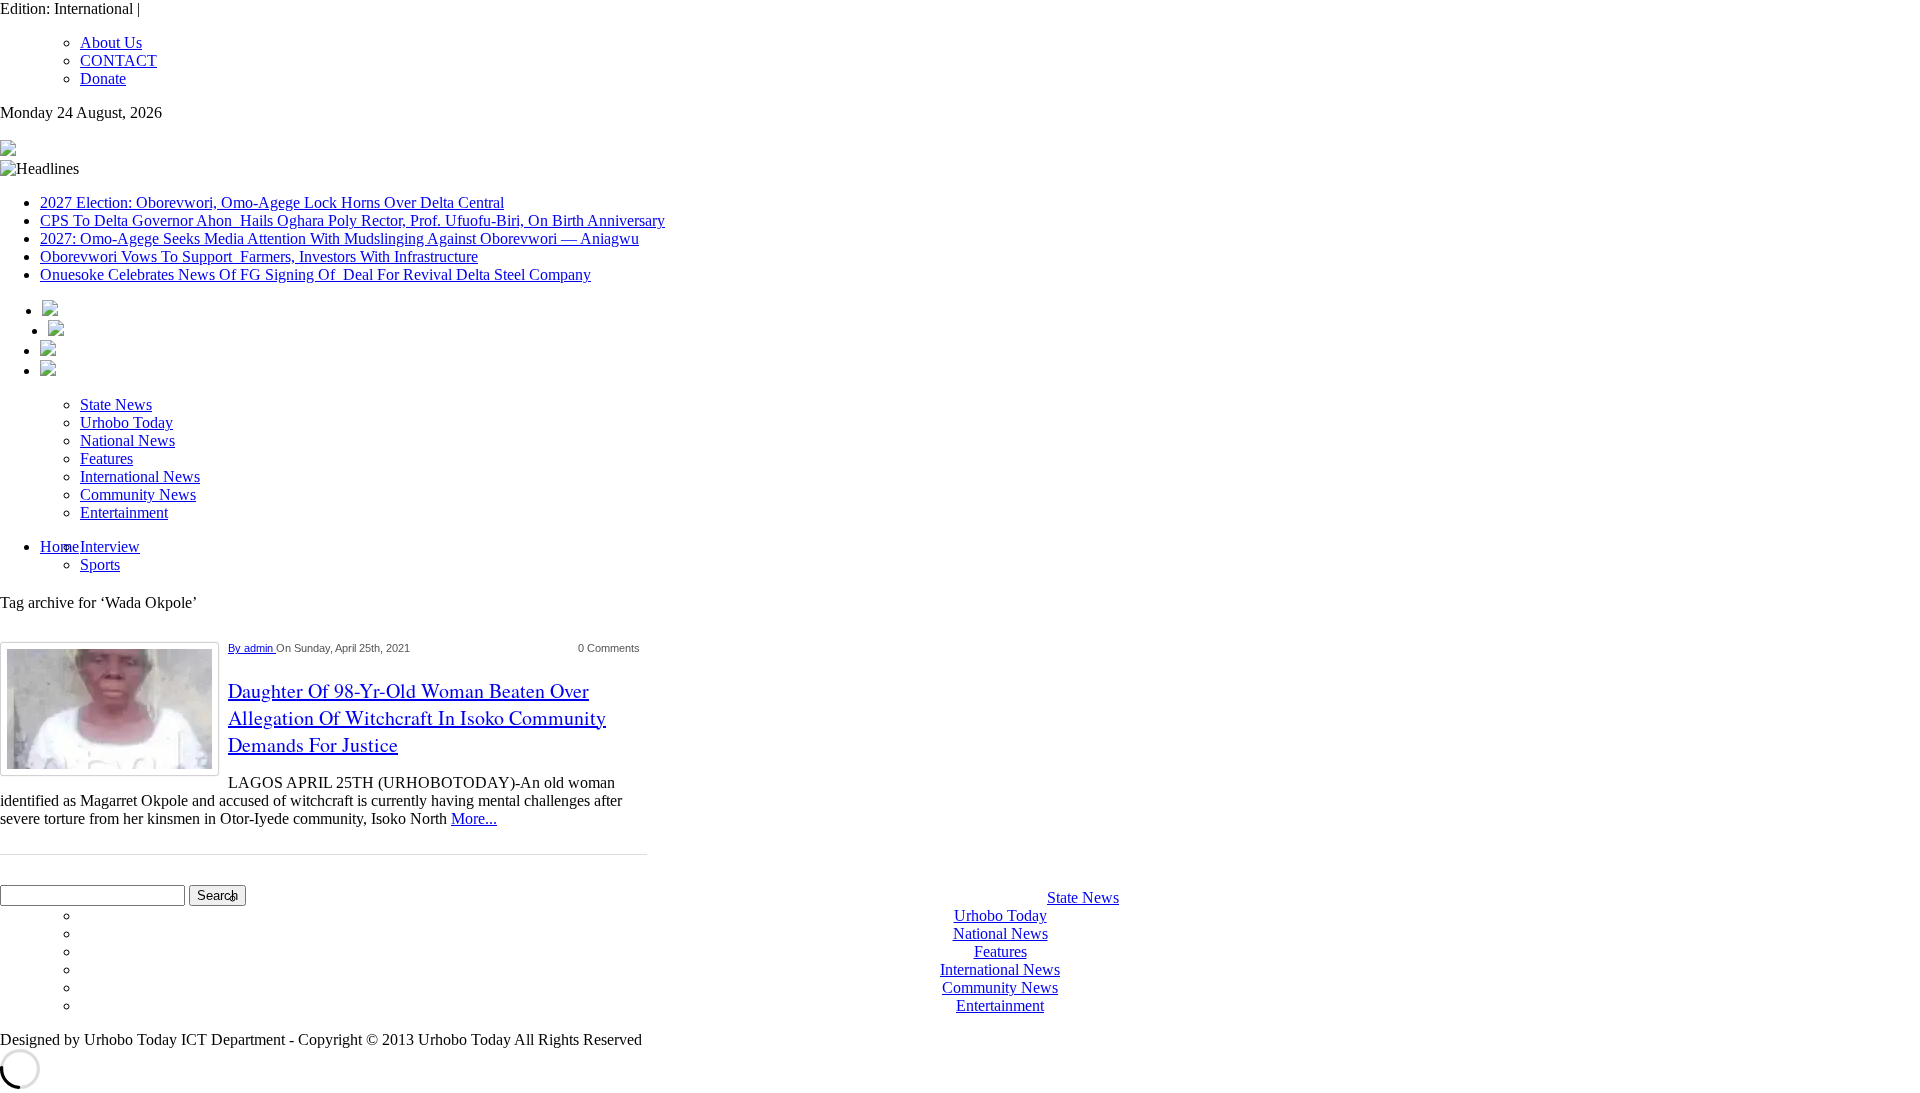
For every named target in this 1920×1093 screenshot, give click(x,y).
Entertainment (124, 512)
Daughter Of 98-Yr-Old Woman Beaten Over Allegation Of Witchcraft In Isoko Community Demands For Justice (417, 717)
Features (106, 458)
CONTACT (118, 60)
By (236, 648)
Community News (138, 494)
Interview (110, 546)
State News (116, 404)
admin (260, 648)
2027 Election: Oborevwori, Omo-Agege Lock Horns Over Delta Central (272, 202)
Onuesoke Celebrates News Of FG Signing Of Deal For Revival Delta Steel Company (315, 274)
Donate (103, 78)
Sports (100, 564)
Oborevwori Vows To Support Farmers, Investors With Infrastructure (259, 256)
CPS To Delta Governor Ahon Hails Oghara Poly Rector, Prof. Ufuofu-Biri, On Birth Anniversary (352, 220)
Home (59, 546)
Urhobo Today (126, 422)
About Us (111, 42)
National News (127, 440)
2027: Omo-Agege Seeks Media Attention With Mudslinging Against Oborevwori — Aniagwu (339, 238)
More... (474, 818)
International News (140, 476)
